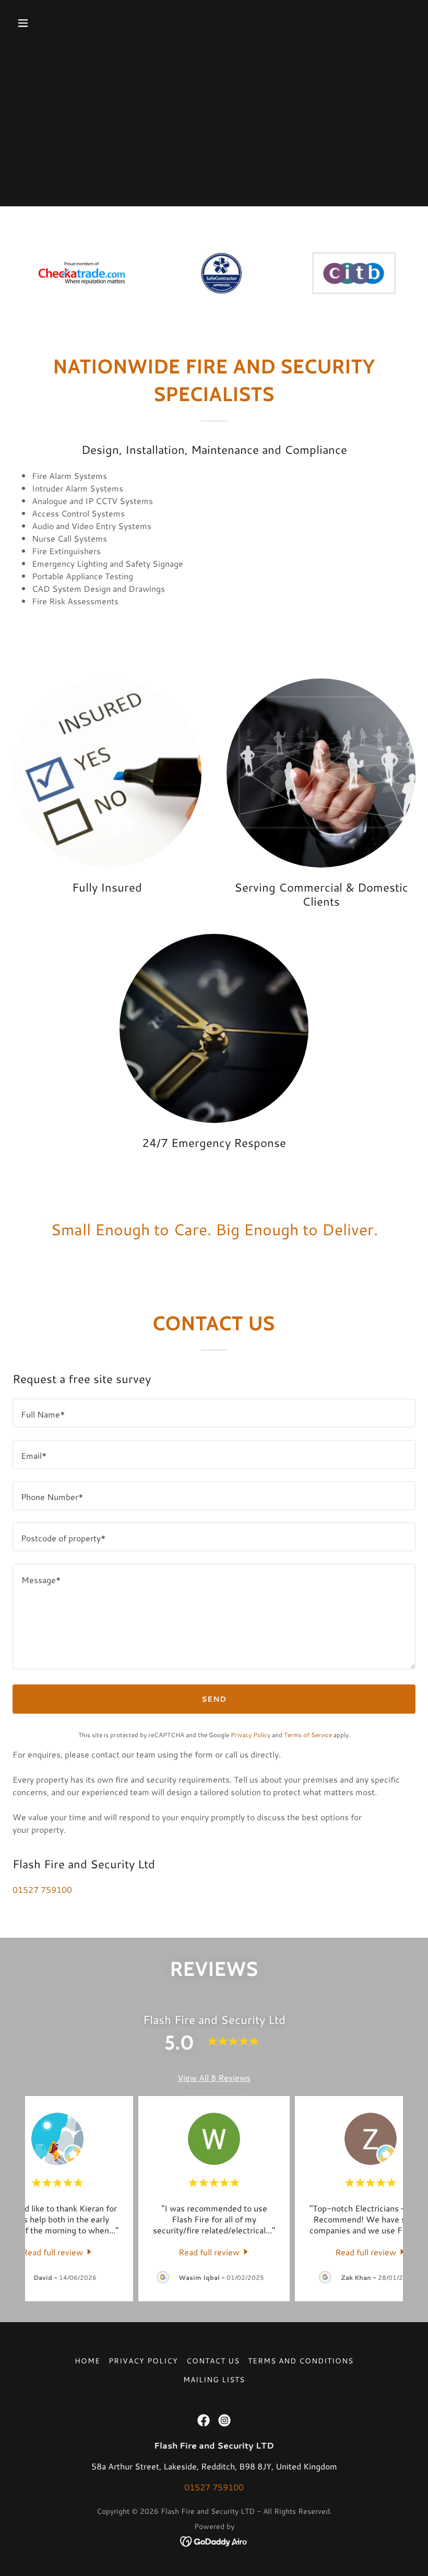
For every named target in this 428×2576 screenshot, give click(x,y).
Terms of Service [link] (308, 1735)
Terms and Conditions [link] (301, 2361)
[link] (58, 2251)
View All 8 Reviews (214, 2077)
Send (214, 1699)
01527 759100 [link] (42, 1889)
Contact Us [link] (213, 2361)
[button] (59, 23)
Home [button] (87, 2361)
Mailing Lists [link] (214, 2380)
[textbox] (214, 1413)
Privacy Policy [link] (251, 1735)
